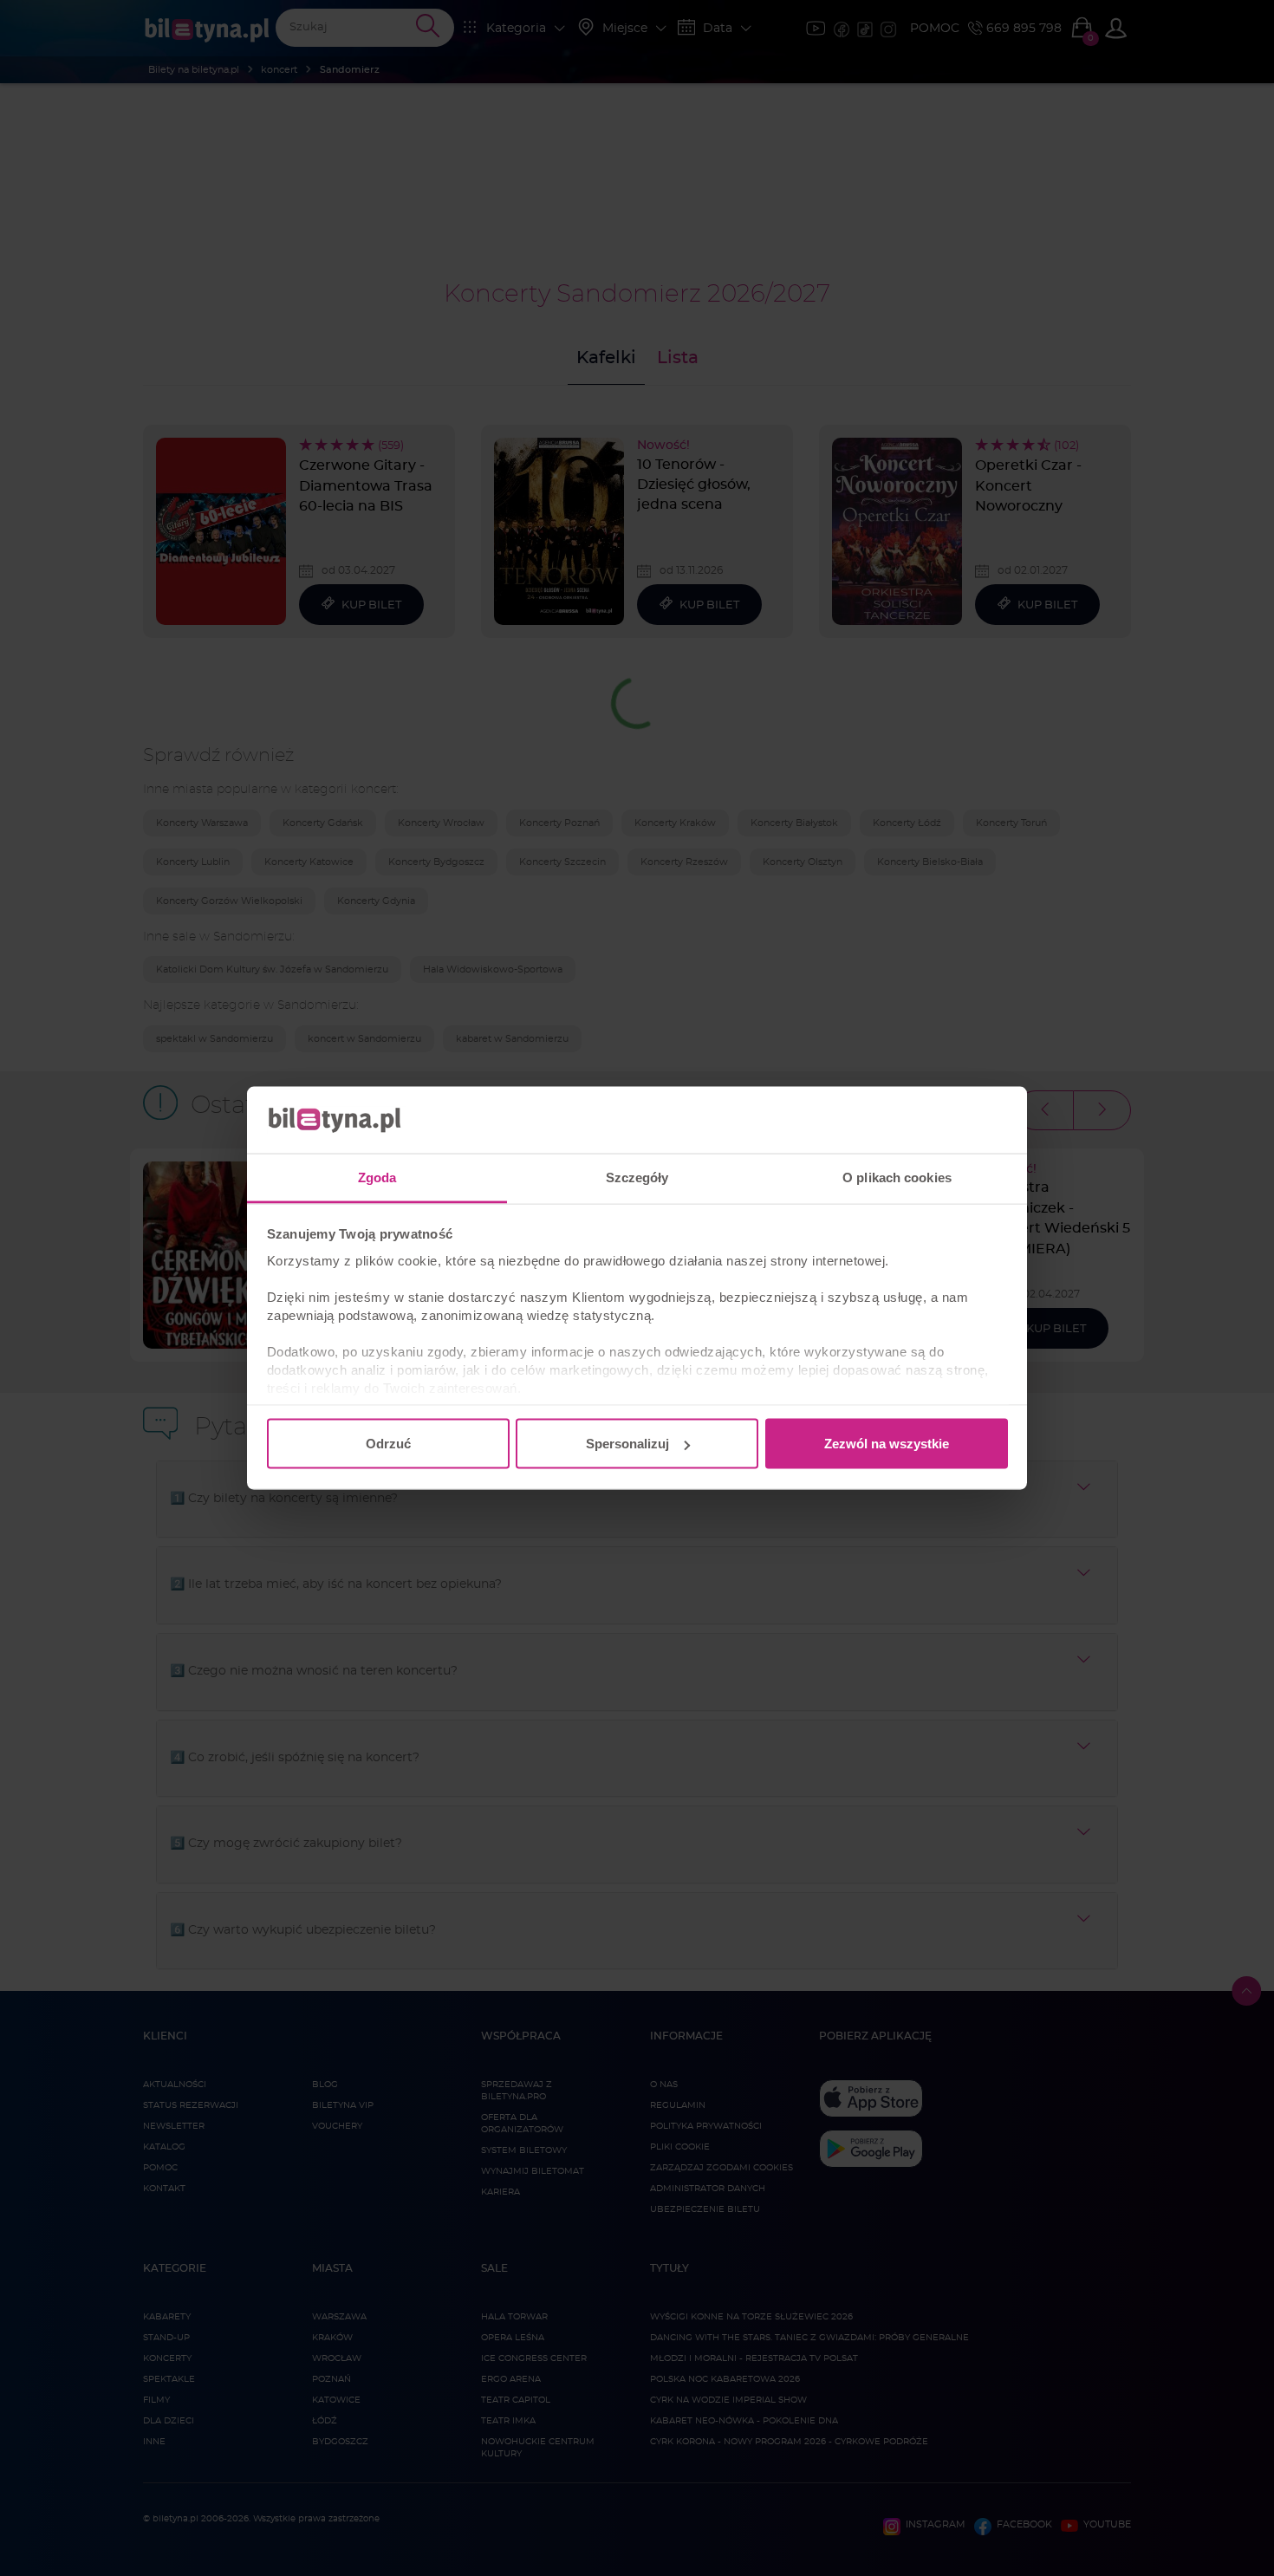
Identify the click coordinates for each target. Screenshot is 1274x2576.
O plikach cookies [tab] (897, 1177)
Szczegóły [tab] (637, 1177)
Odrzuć (388, 1444)
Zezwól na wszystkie (887, 1444)
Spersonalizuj (627, 1444)
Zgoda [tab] (377, 1177)
